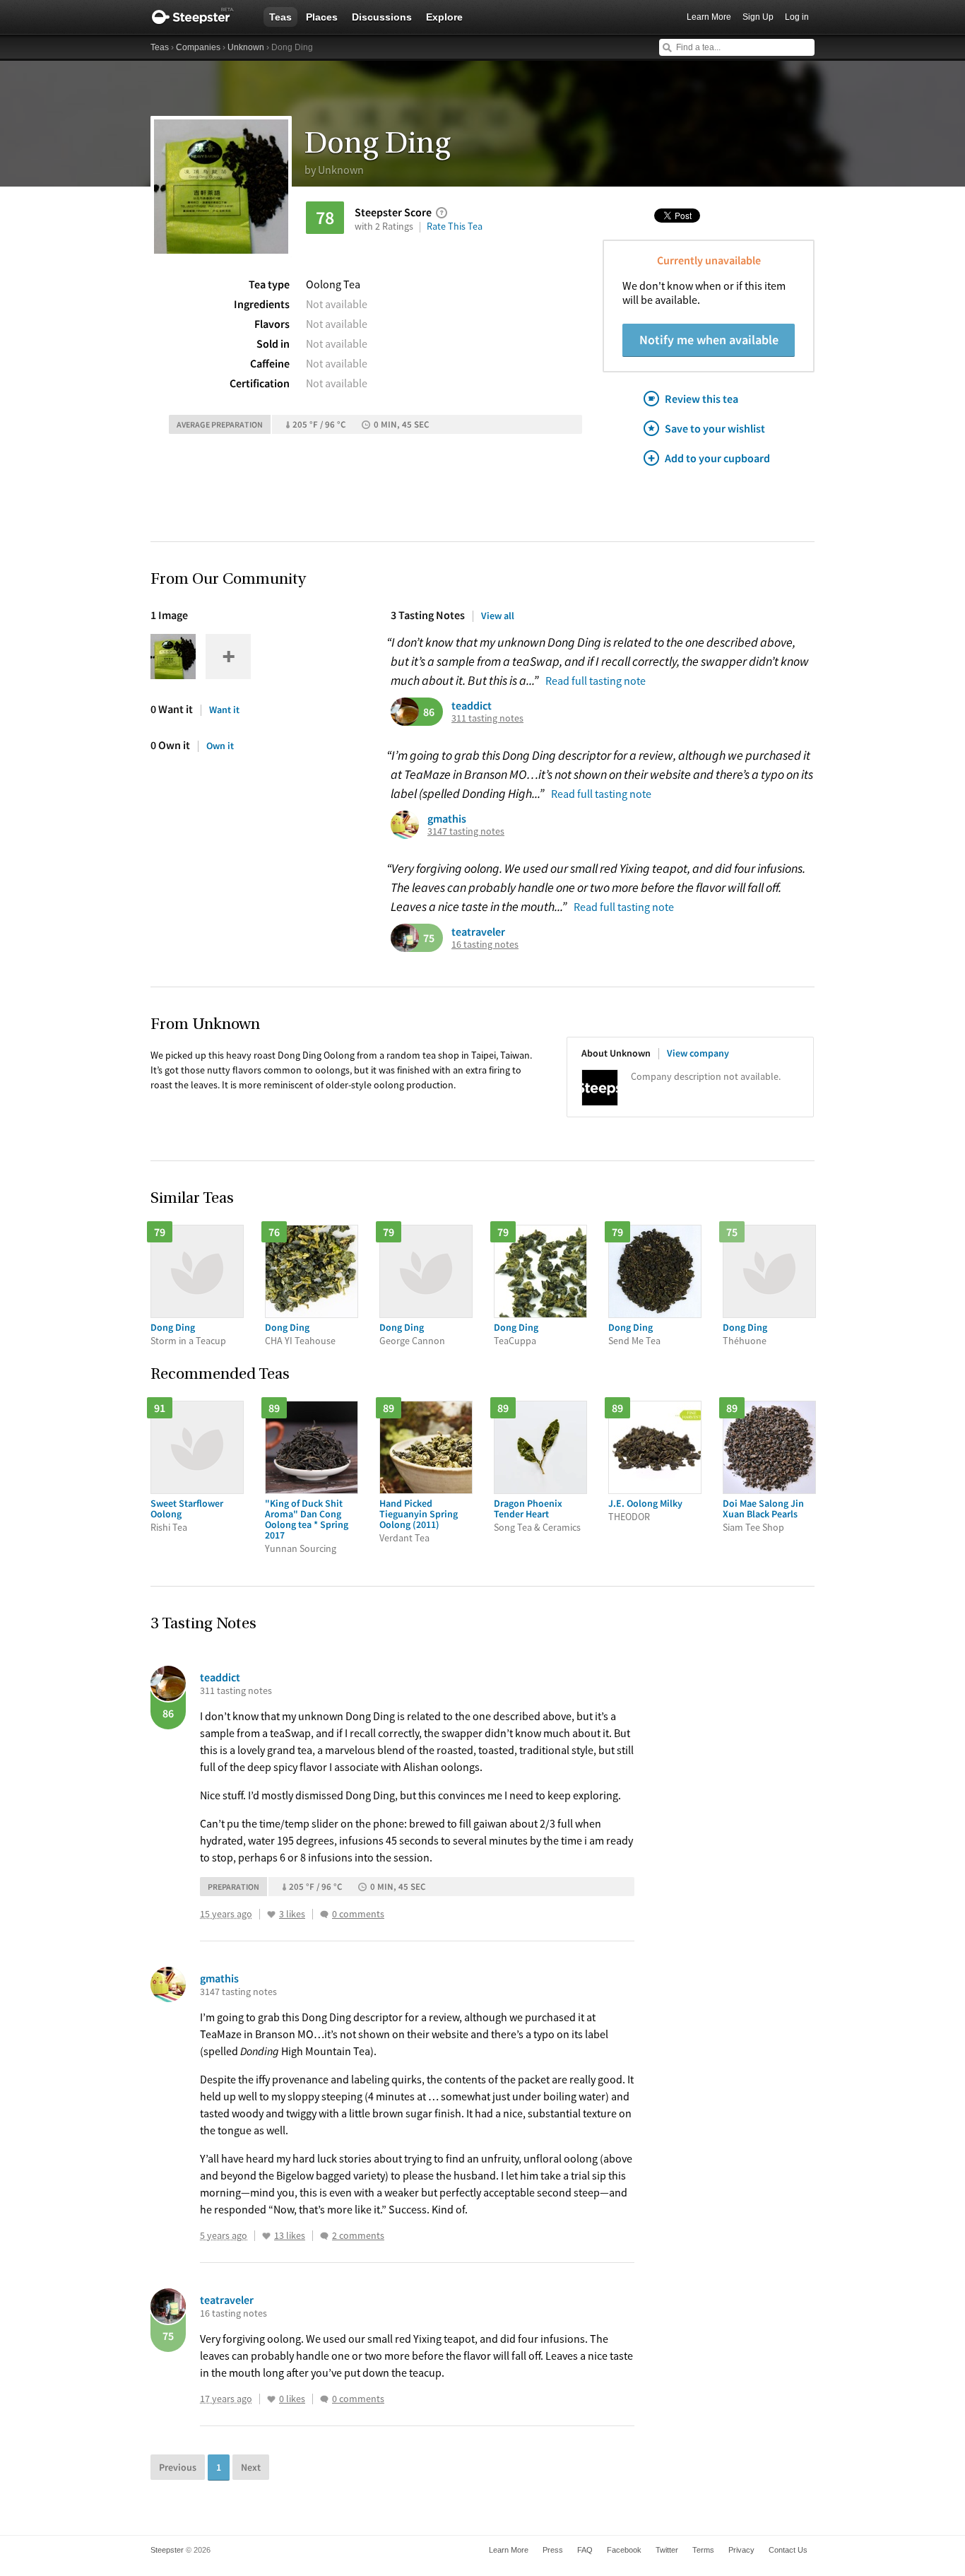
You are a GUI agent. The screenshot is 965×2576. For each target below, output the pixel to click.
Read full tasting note (596, 681)
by (334, 170)
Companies (198, 47)
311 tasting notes (487, 718)
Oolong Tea (333, 284)
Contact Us (788, 2550)
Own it (220, 746)
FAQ (585, 2550)
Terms (703, 2550)
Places (322, 17)
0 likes (292, 2399)
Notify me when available (709, 340)
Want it (224, 710)
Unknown (246, 47)
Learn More (709, 17)
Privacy (741, 2550)
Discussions (382, 17)
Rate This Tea (455, 226)
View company (698, 1053)
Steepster (200, 17)
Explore (444, 17)
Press (553, 2550)
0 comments (358, 1914)
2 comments (358, 2236)
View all (498, 616)
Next (251, 2467)
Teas (280, 17)
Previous (178, 2467)
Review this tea (701, 399)
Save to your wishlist (715, 428)
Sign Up (758, 17)
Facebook (624, 2550)
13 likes (290, 2236)
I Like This (271, 1915)
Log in (797, 17)
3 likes (292, 1914)
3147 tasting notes (466, 831)
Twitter (667, 2550)
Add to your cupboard (717, 458)
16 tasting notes (485, 945)
